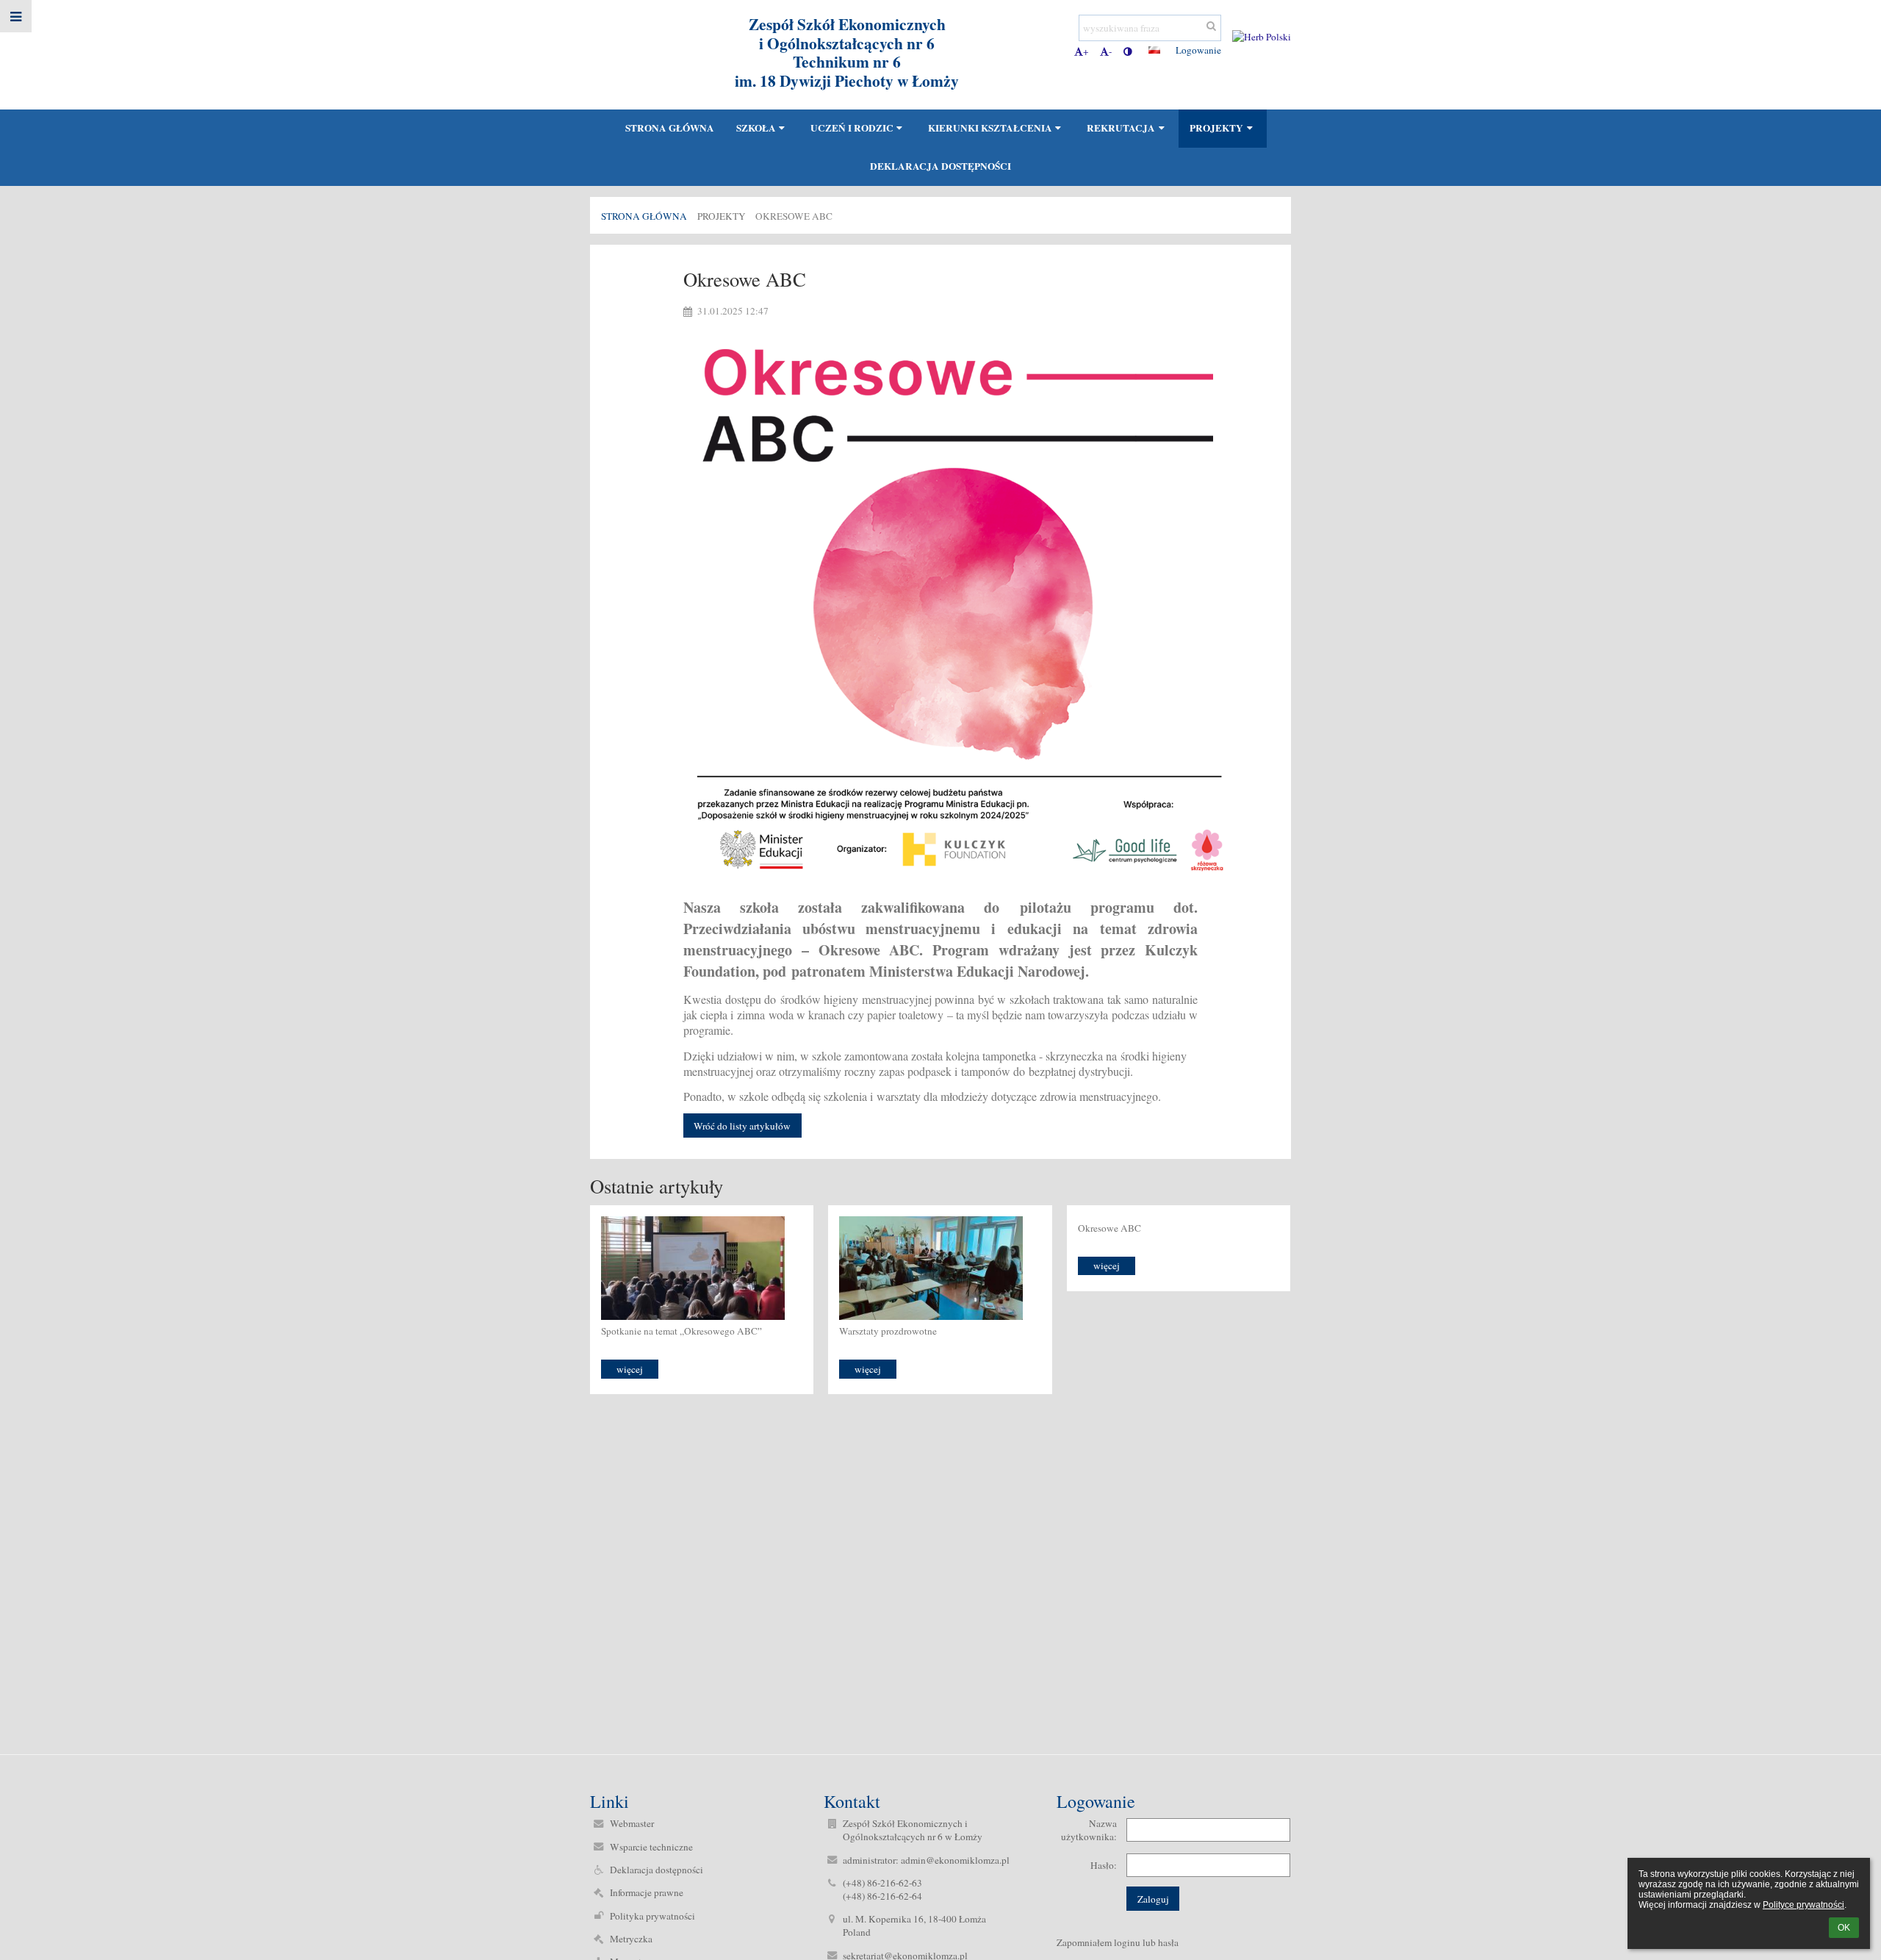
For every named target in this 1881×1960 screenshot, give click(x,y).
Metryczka (631, 1939)
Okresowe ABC (794, 216)
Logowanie (1198, 50)
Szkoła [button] (756, 128)
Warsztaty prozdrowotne (888, 1331)
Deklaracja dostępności (657, 1870)
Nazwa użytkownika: (1089, 1830)
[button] (1127, 51)
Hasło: (1104, 1865)
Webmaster (632, 1823)
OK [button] (1844, 1928)
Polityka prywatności (652, 1916)
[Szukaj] (1211, 26)
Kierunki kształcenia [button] (990, 128)
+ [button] (1086, 51)
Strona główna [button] (670, 128)
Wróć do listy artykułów (742, 1126)
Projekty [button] (1216, 128)
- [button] (1110, 51)
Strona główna (644, 216)
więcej (630, 1369)
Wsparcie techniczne (651, 1847)
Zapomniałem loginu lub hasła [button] (1118, 1942)
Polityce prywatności (1803, 1905)
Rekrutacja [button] (1121, 128)
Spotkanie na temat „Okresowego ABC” (681, 1331)
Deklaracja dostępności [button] (940, 166)
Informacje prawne (647, 1892)
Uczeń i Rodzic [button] (852, 128)
